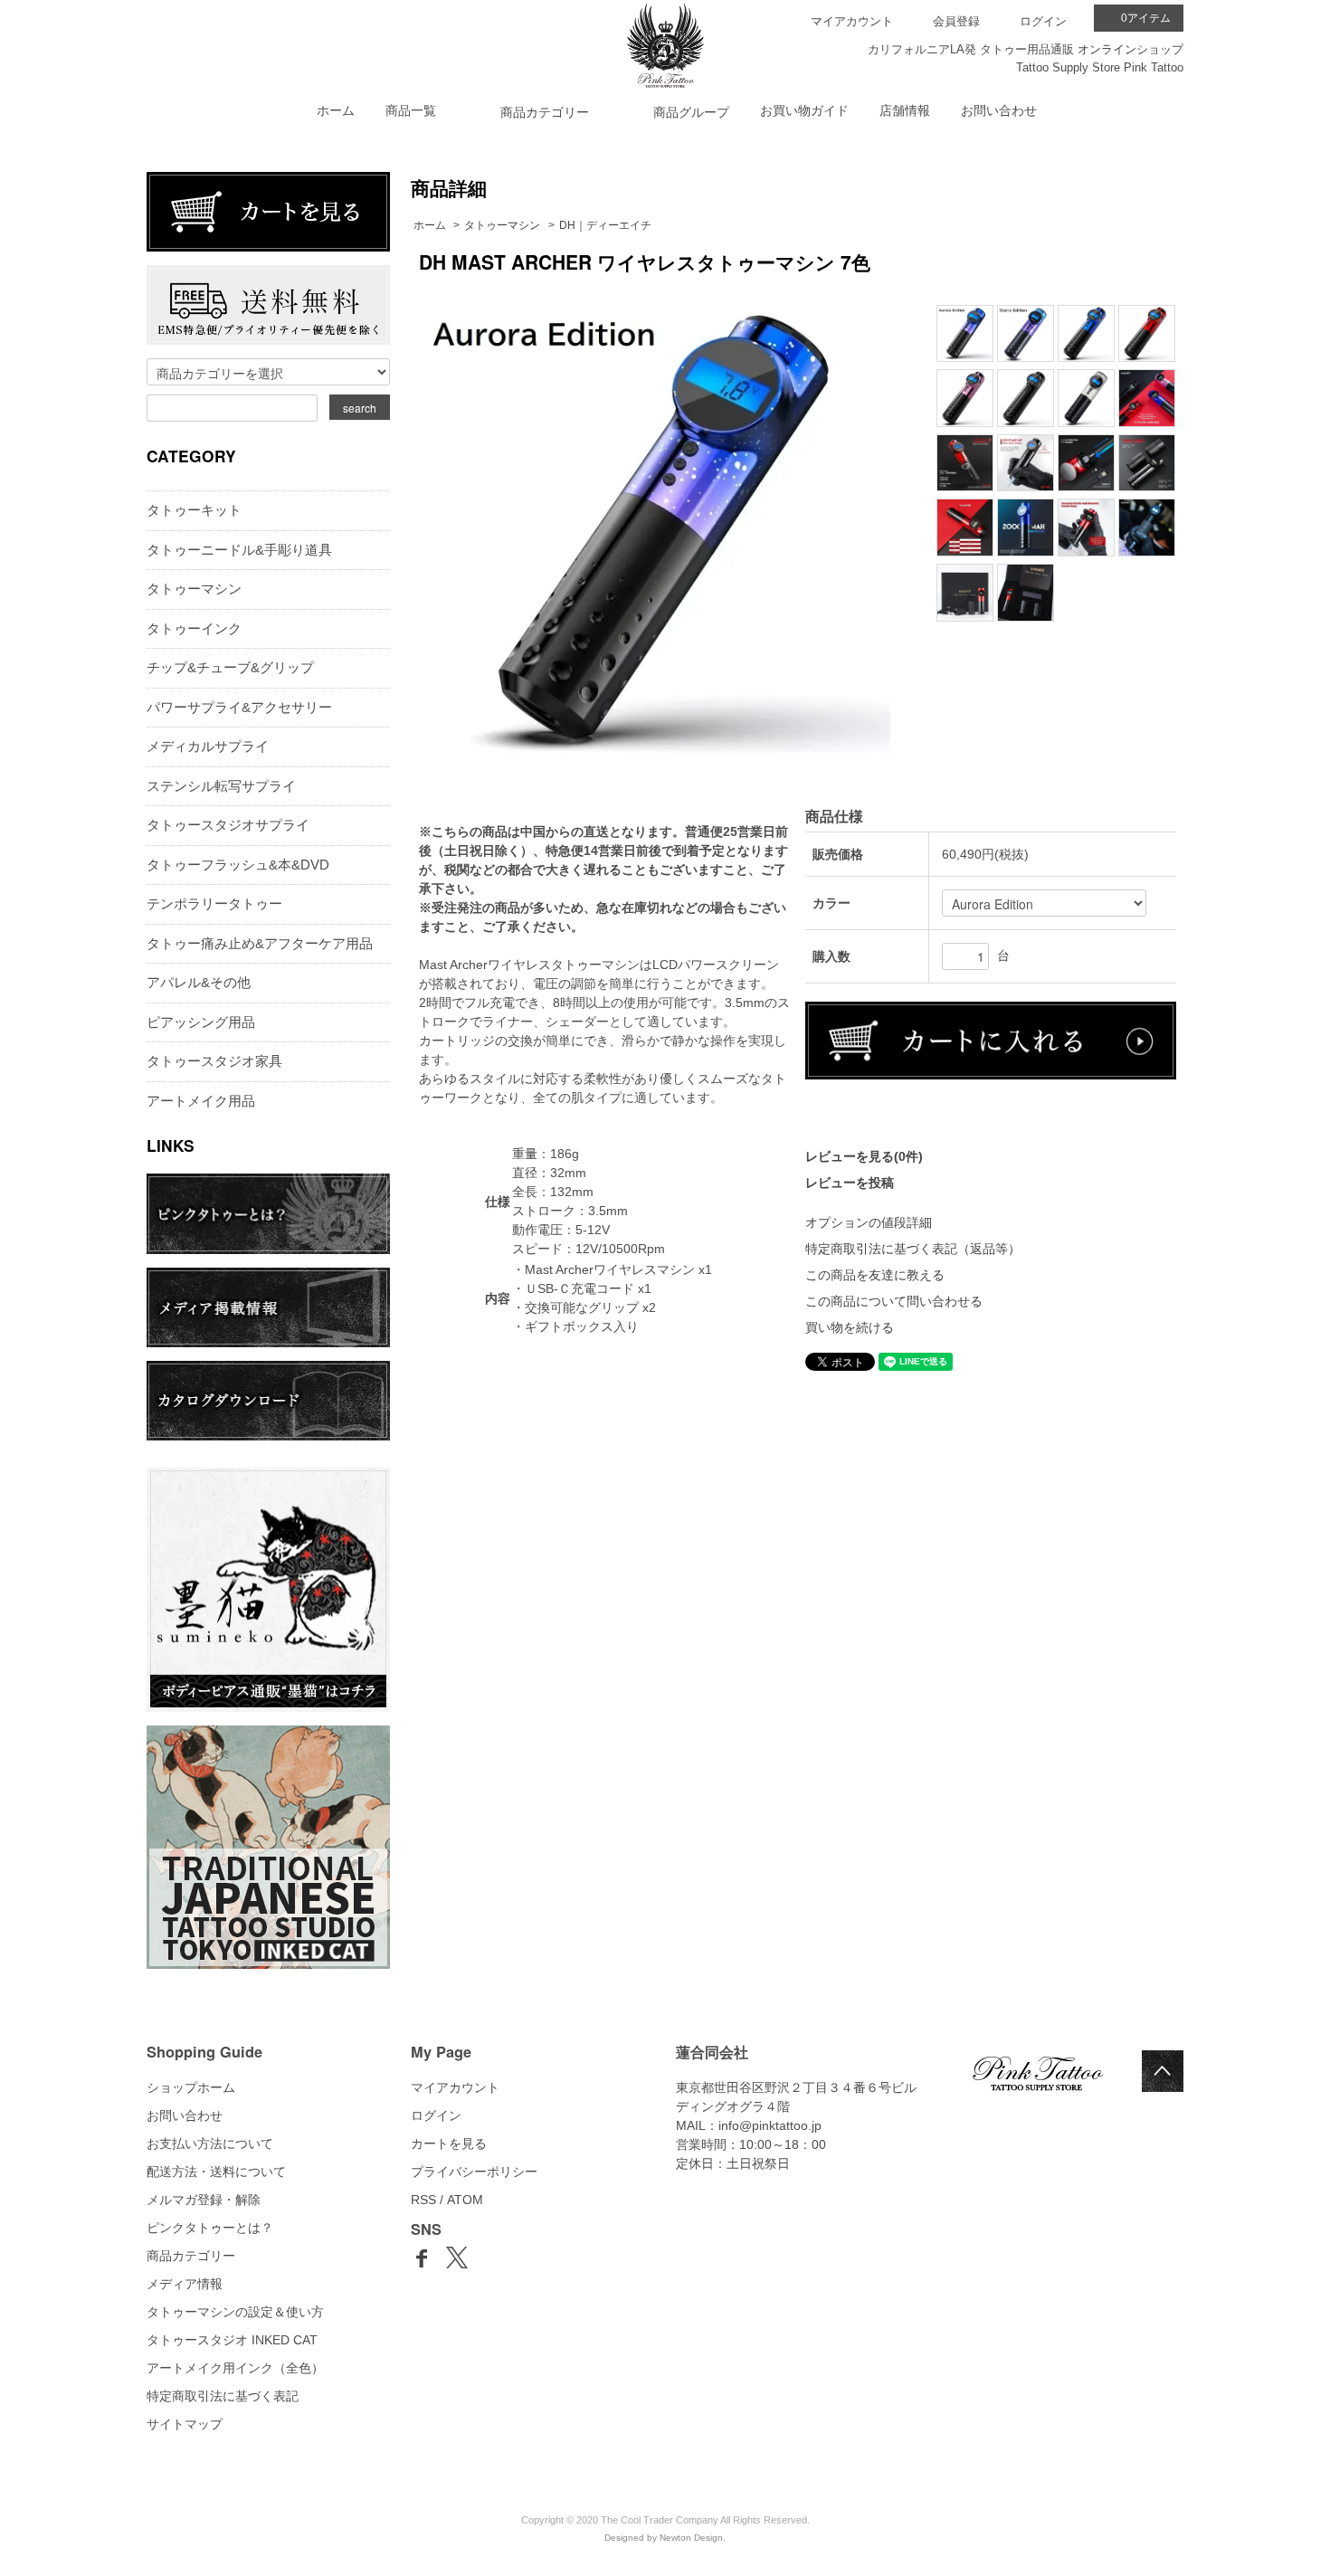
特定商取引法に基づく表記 (223, 2396)
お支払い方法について (210, 2143)
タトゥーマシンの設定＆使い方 (235, 2312)
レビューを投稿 (850, 1183)
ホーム (336, 110)
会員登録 (956, 21)
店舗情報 (905, 110)
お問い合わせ (999, 110)
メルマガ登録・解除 (204, 2200)
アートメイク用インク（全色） (235, 2368)
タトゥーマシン (502, 225)
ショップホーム (191, 2087)
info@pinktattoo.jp (770, 2125)
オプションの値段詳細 (869, 1222)
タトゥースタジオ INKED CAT (232, 2340)
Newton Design (691, 2538)
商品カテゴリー (191, 2256)
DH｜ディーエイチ (605, 225)
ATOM (465, 2200)
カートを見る (449, 2143)
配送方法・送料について (216, 2172)
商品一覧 (411, 110)
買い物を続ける (850, 1327)
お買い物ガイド (804, 110)
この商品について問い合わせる (894, 1301)
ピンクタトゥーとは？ (210, 2228)
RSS (423, 2200)
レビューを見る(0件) (864, 1156)
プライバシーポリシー (474, 2172)
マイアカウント (852, 21)
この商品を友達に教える (875, 1275)
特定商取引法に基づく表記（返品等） (913, 1249)
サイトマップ (185, 2424)
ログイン (1043, 21)
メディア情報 (185, 2284)
